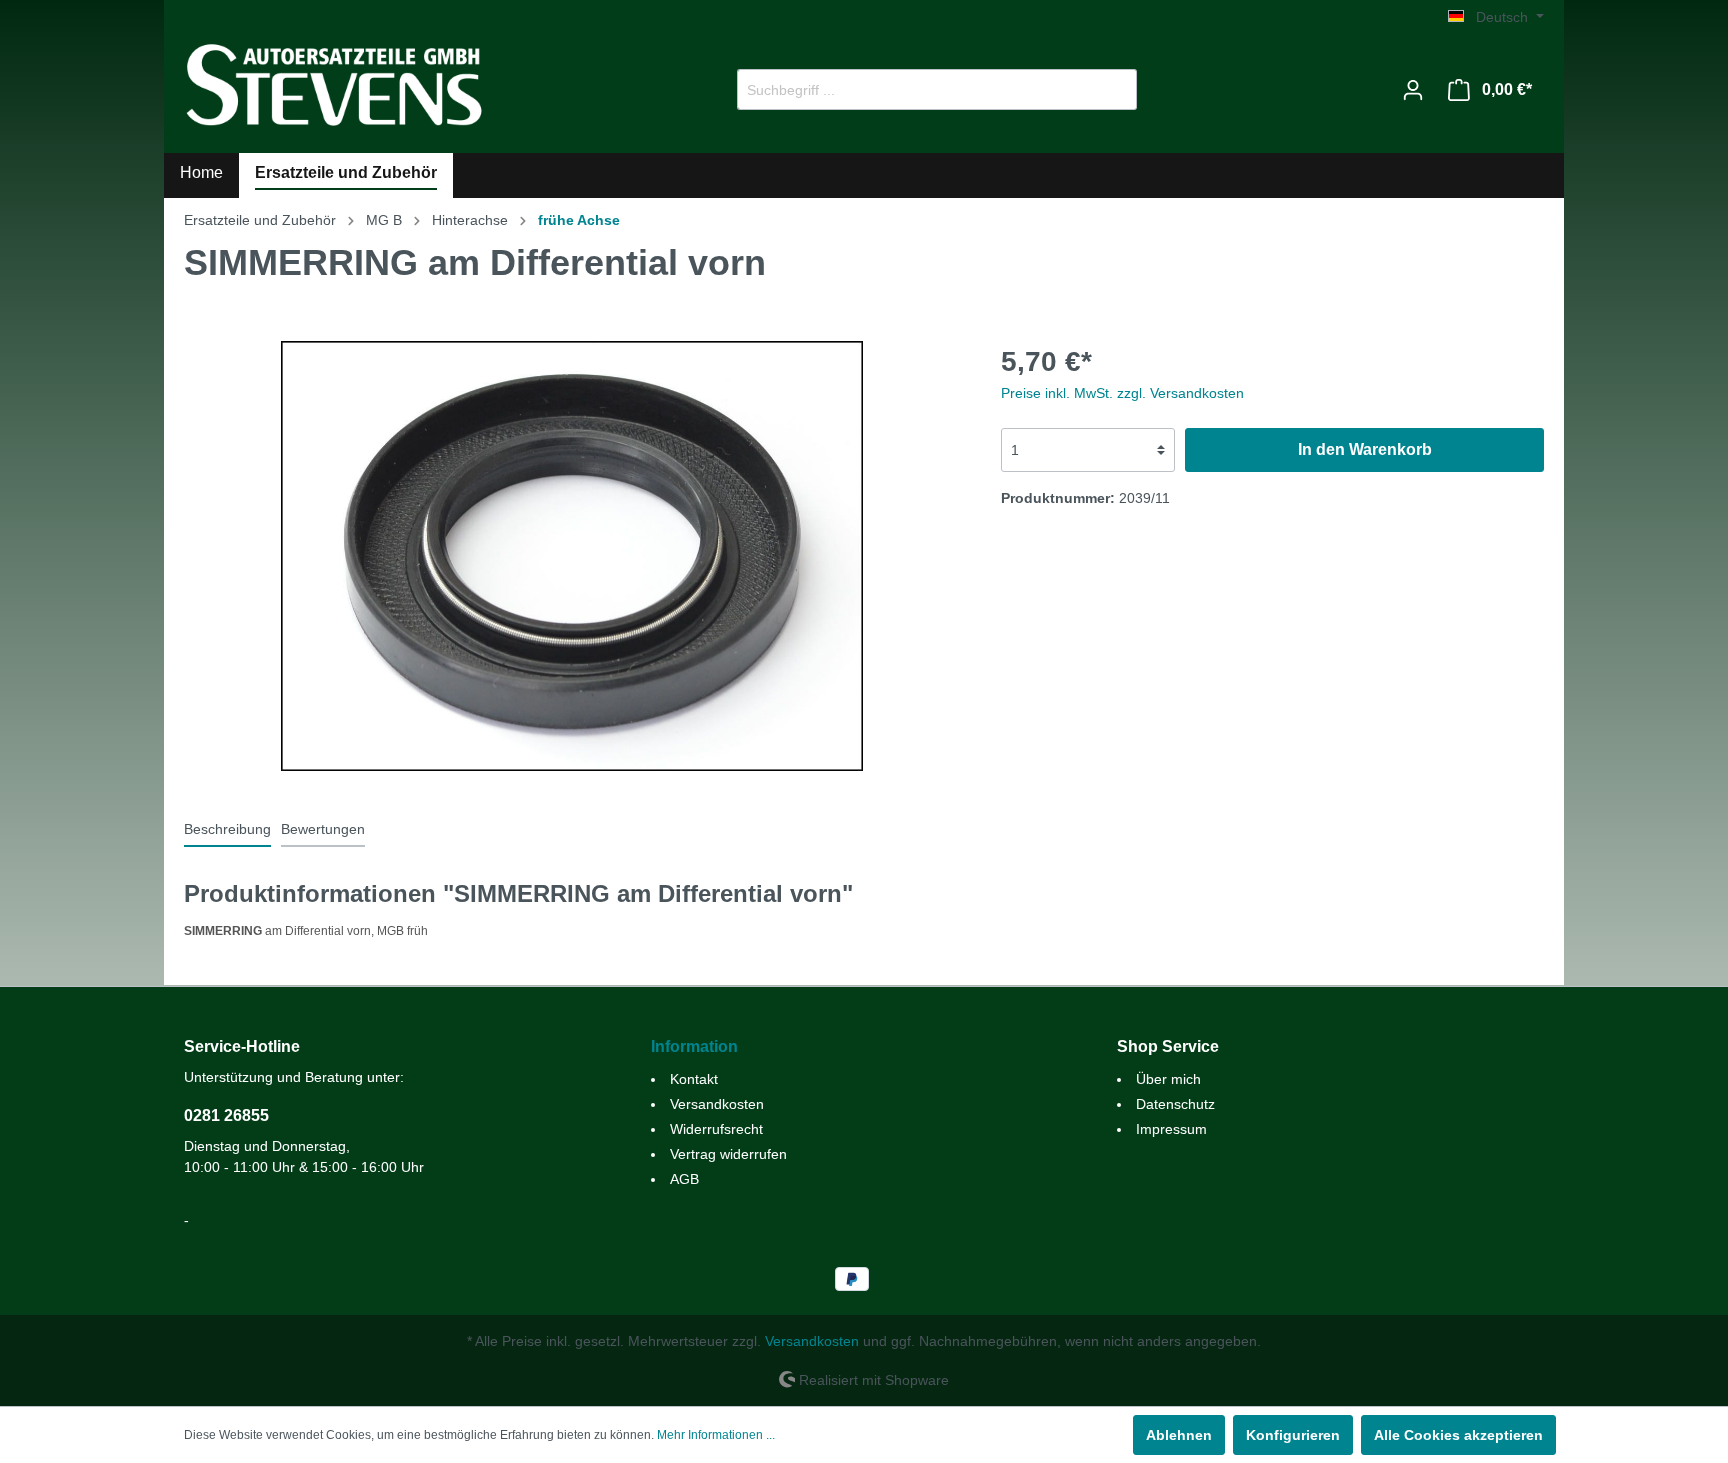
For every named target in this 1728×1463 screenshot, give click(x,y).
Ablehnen (1179, 1435)
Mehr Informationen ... (716, 1435)
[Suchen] (1113, 89)
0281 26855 (226, 1115)
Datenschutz (1175, 1104)
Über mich (1168, 1079)
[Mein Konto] (1413, 90)
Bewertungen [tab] (323, 829)
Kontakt (694, 1079)
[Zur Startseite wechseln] (334, 85)
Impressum (1171, 1129)
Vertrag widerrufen (728, 1154)
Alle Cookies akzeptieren (1458, 1435)
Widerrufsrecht (716, 1129)
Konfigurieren (1293, 1435)
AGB (684, 1179)
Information (694, 1046)
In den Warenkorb (1365, 449)
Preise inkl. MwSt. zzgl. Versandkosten (1122, 393)
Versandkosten (717, 1104)
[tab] (227, 829)
